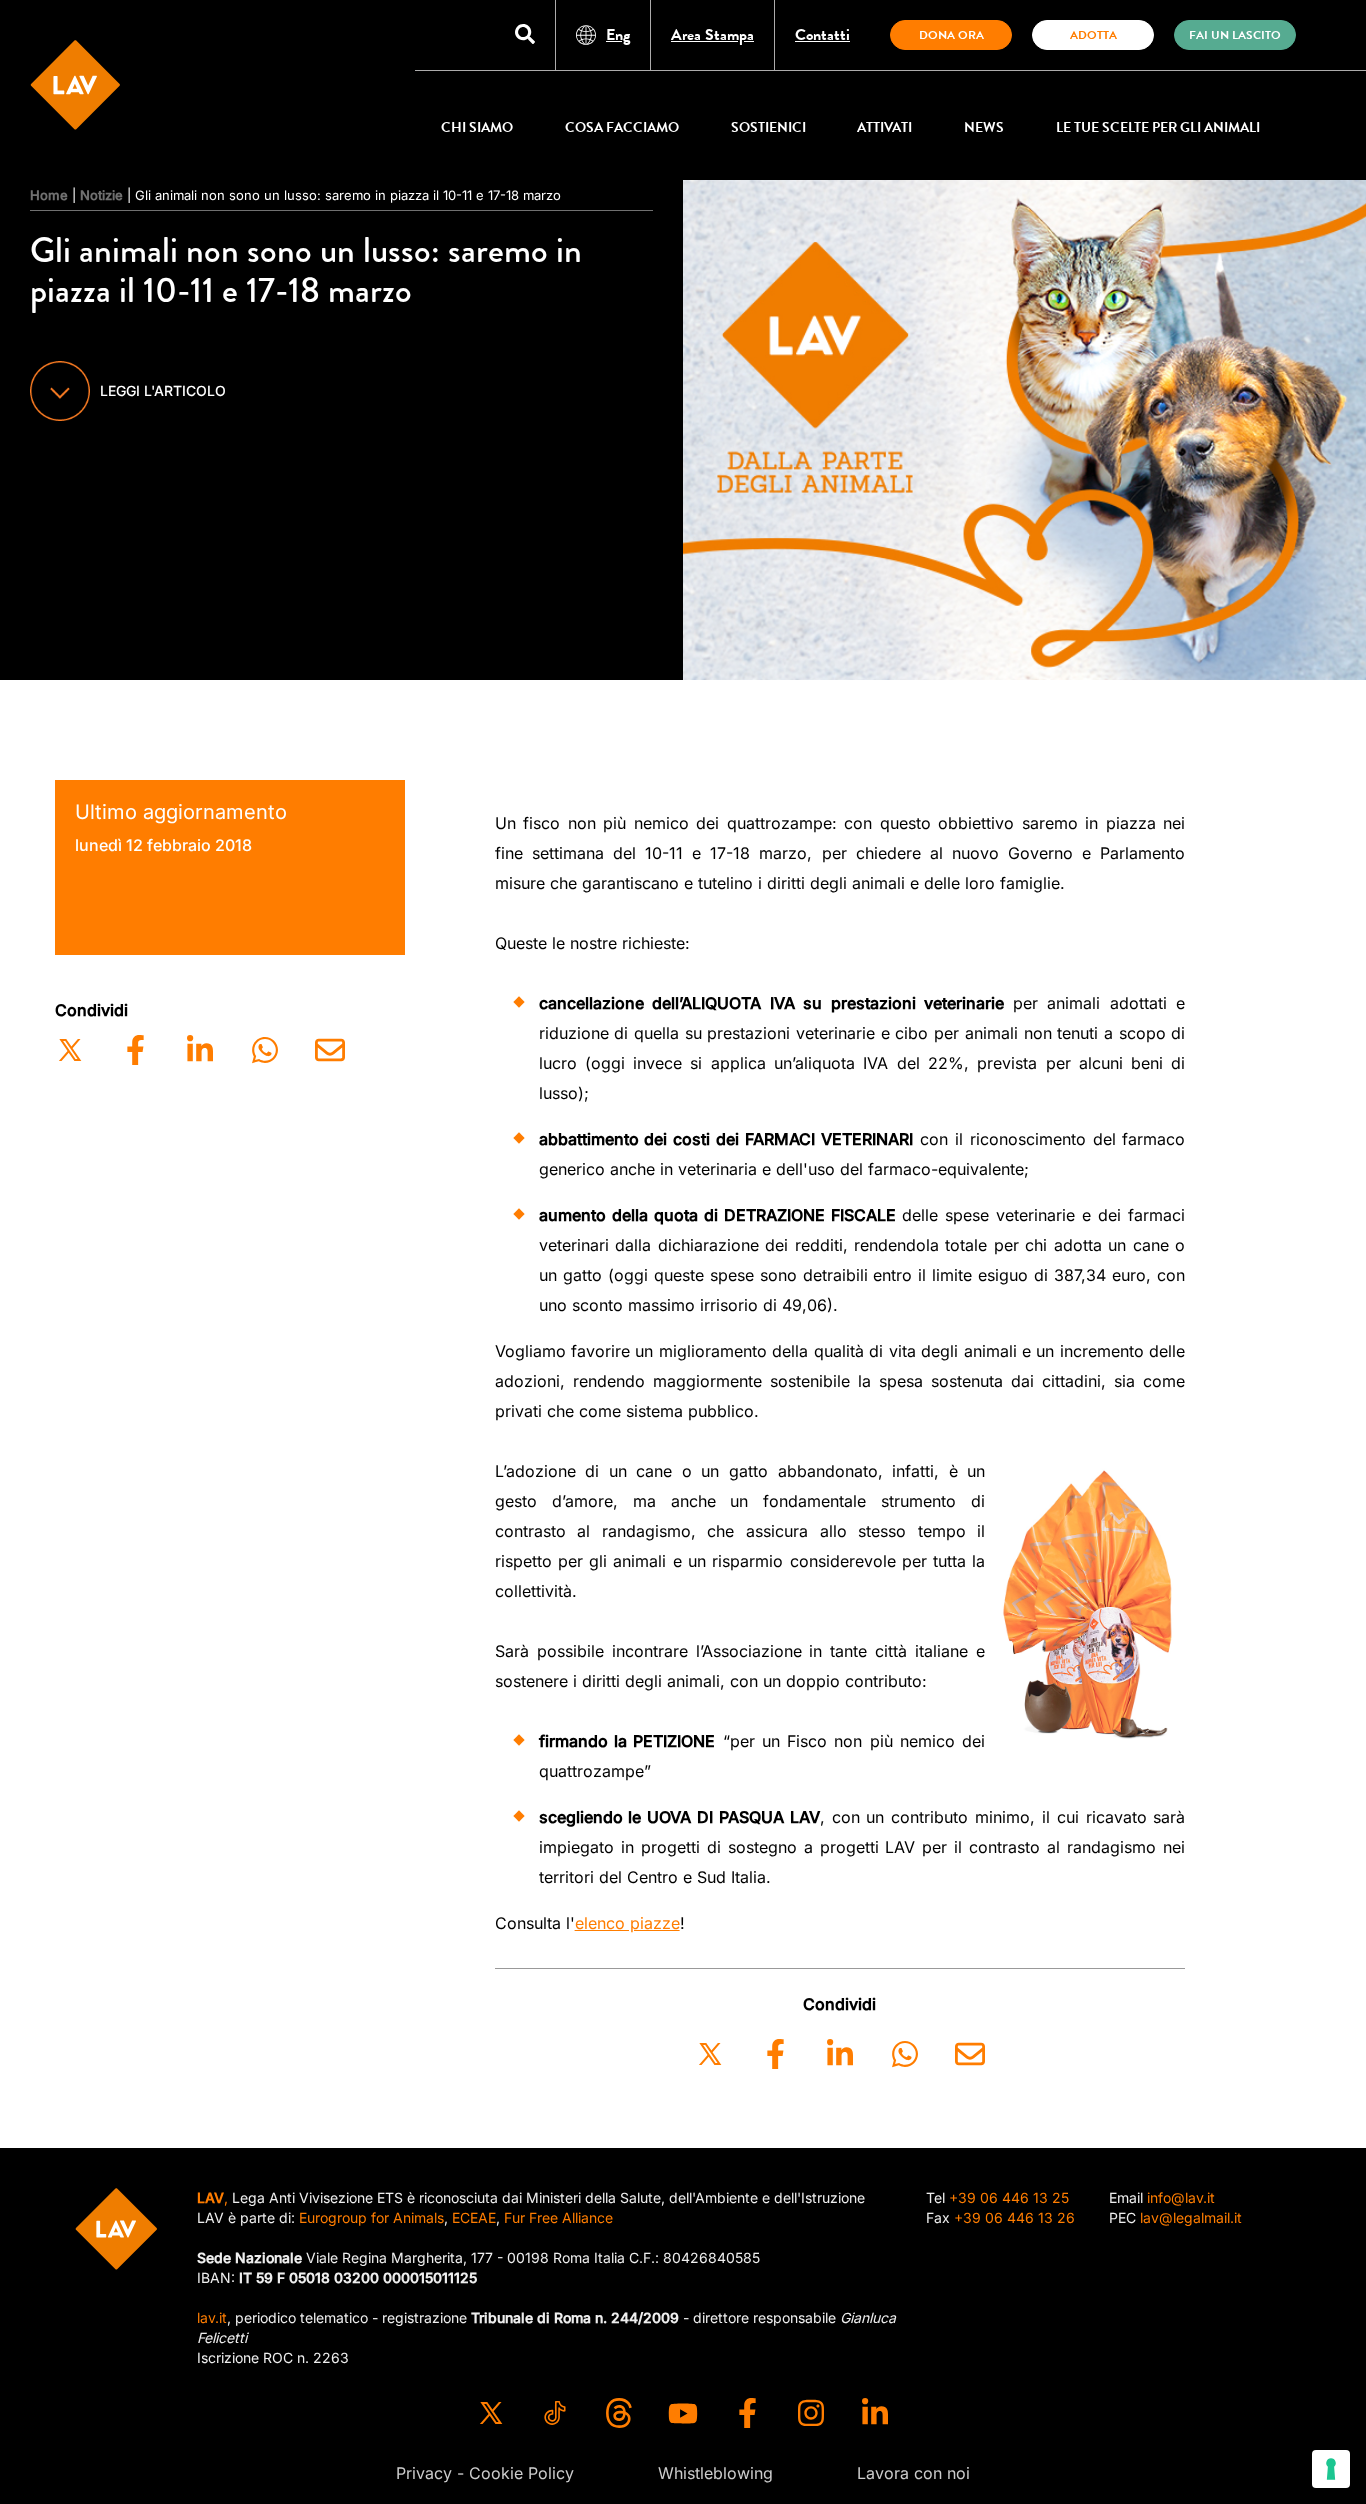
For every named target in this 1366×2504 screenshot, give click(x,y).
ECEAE (474, 2217)
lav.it (212, 2317)
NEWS (984, 127)
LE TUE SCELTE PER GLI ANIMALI (1158, 127)
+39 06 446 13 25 (1009, 2197)
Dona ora (951, 35)
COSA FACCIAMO (622, 127)
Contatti (822, 35)
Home (49, 195)
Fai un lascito (1235, 35)
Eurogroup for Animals (371, 2217)
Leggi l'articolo (163, 390)
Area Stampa (712, 35)
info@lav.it (1181, 2197)
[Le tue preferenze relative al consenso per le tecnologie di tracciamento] (1331, 2469)
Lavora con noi (913, 2473)
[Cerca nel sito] (525, 35)
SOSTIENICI (768, 127)
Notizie (101, 195)
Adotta (1093, 35)
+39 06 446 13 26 (1014, 2217)
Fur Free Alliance (558, 2217)
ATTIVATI (884, 127)
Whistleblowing (715, 2473)
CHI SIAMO (477, 127)
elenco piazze (627, 1923)
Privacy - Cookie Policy (485, 2473)
